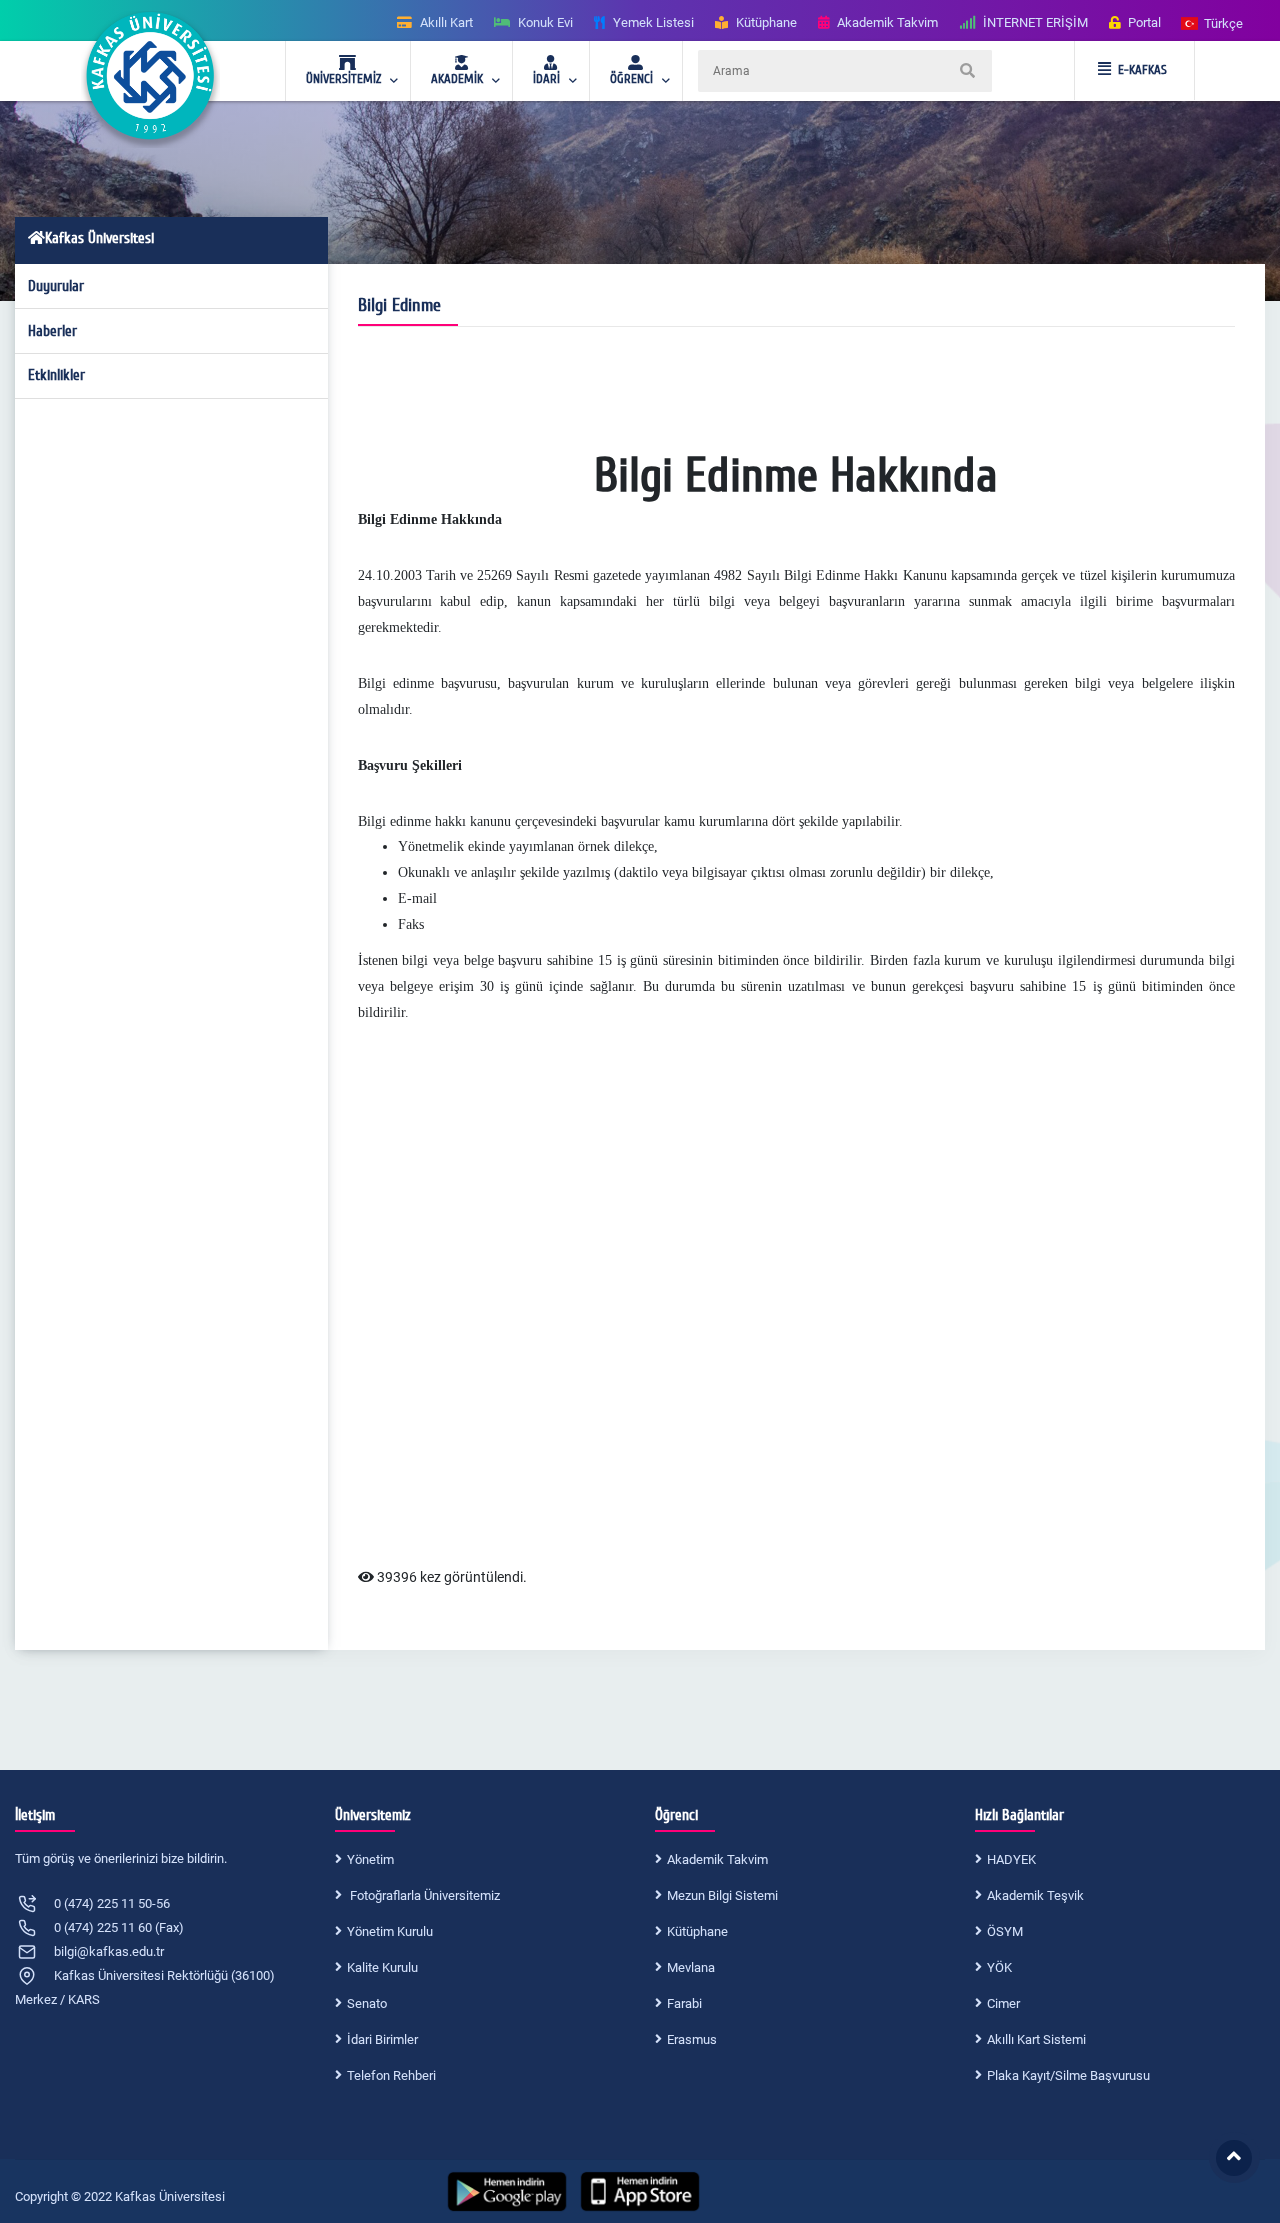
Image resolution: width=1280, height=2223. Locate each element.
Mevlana (691, 1967)
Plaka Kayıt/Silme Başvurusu (1068, 2075)
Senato (367, 2003)
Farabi (684, 2003)
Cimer (1003, 2003)
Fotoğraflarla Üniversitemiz (423, 1895)
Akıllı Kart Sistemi (1036, 2039)
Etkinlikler (56, 375)
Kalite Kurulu (382, 1967)
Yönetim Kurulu (390, 1931)
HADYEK (1011, 1859)
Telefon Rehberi (391, 2075)
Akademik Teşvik (1035, 1895)
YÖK (999, 1967)
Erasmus (692, 2039)
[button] (1213, 22)
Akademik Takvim (717, 1859)
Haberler (52, 331)
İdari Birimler (382, 2039)
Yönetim (370, 1859)
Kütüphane (697, 1931)
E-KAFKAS (1142, 70)
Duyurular (56, 286)
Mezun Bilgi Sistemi (722, 1895)
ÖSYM (1005, 1931)
